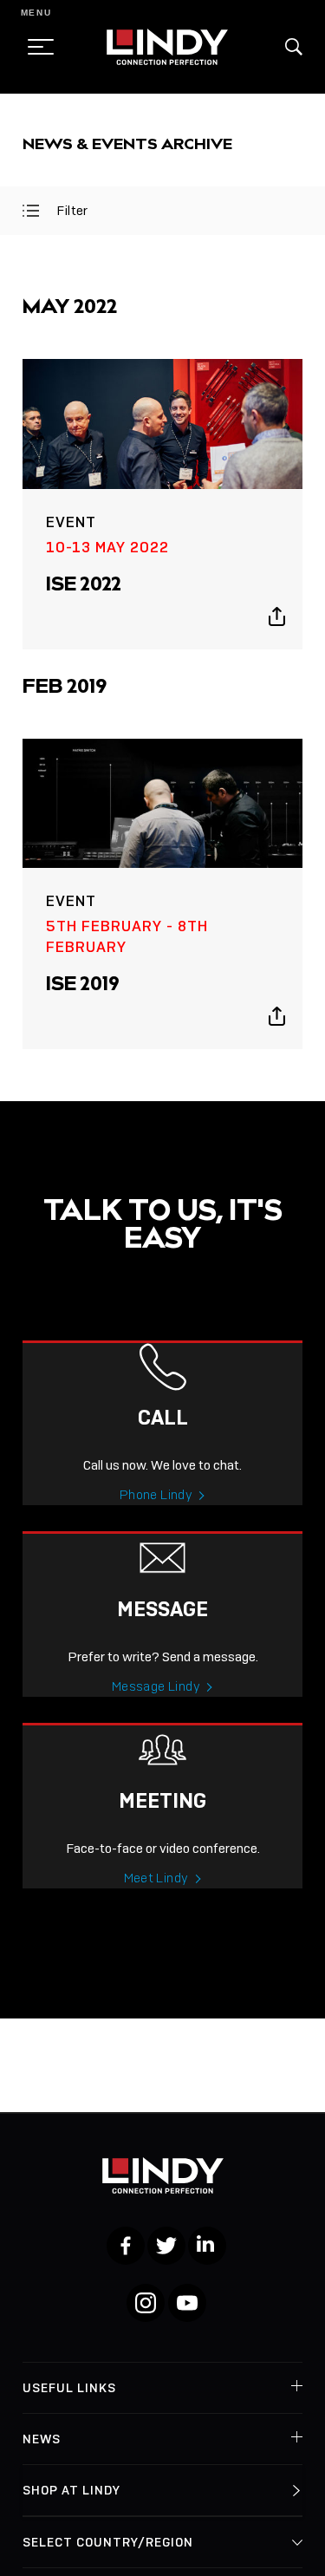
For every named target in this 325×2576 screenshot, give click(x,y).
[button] (294, 47)
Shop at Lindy (71, 2490)
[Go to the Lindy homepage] (167, 47)
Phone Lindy (156, 1495)
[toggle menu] (36, 47)
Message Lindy (156, 1686)
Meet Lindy (156, 1878)
